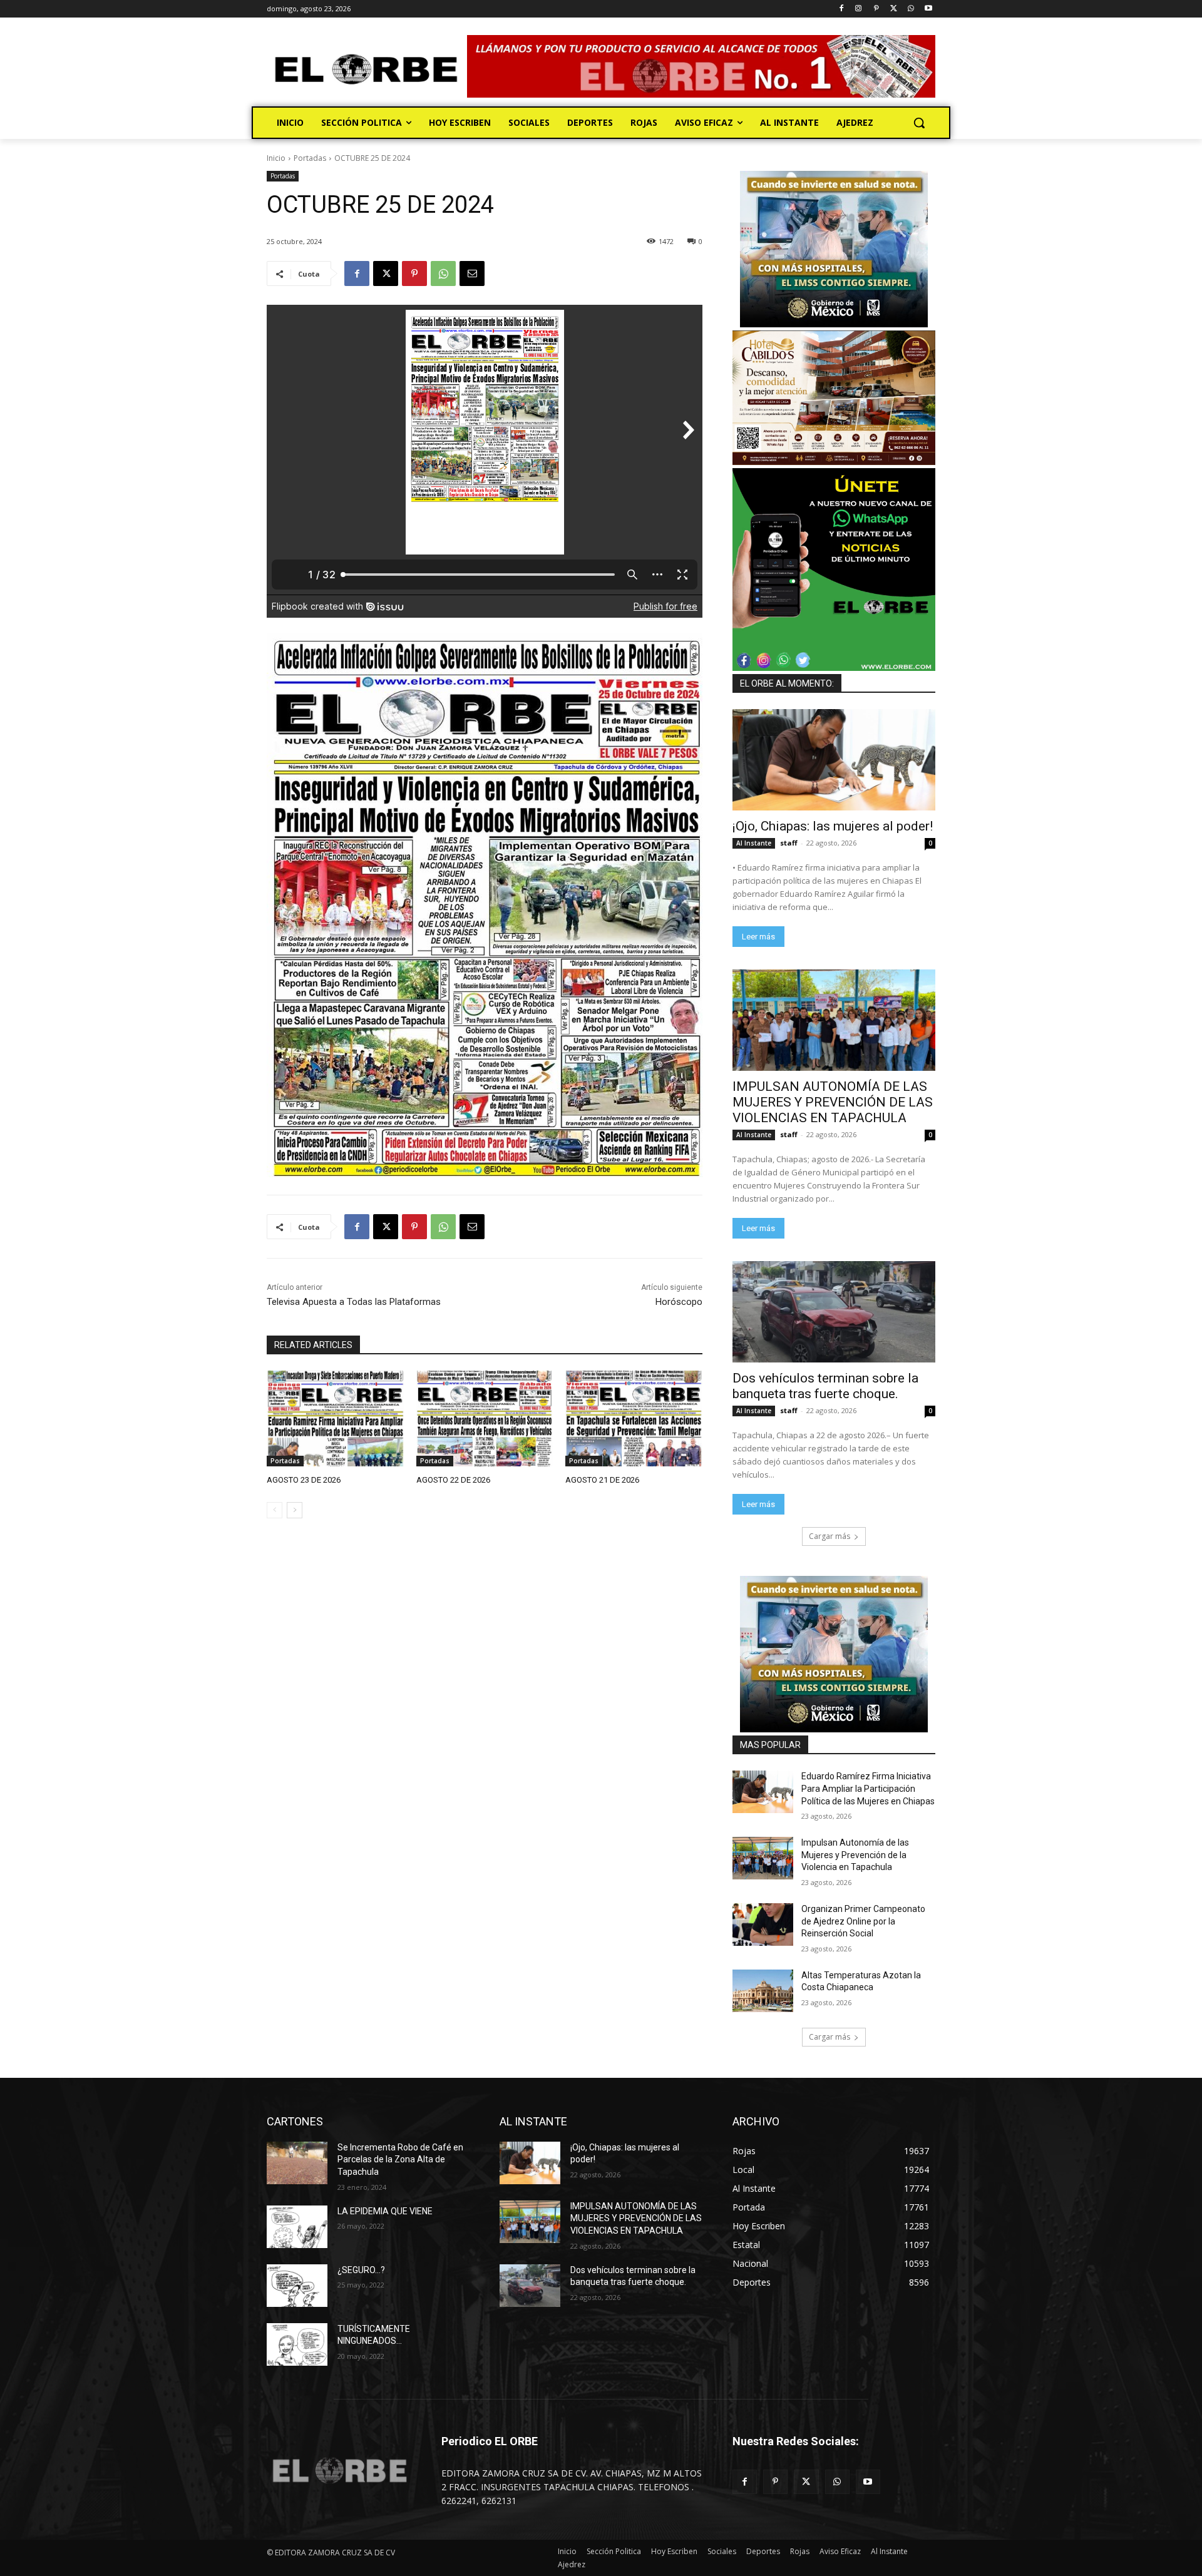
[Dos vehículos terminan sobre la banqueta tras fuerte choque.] (834, 1312)
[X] (894, 9)
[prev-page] (275, 1510)
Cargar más (830, 1536)
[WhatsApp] (911, 9)
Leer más (758, 937)
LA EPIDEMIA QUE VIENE (385, 2211)
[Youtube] (928, 9)
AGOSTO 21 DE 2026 (602, 1480)
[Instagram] (859, 9)
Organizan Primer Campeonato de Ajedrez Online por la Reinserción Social (863, 1921)
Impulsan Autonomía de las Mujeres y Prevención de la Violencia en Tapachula (855, 1855)
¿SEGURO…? (361, 2270)
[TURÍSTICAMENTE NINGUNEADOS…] (297, 2344)
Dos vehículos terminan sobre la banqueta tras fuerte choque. (825, 1386)
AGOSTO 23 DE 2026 (304, 1480)
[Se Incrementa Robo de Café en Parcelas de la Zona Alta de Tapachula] (297, 2163)
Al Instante (754, 843)
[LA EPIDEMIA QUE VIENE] (297, 2227)
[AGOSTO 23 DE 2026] (335, 1418)
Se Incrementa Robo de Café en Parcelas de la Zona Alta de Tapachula (400, 2159)
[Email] (472, 273)
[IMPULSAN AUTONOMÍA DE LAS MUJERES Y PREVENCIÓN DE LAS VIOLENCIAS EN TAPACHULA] (834, 1020)
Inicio (276, 158)
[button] (919, 123)
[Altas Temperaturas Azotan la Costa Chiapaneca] (763, 1991)
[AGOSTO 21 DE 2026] (634, 1418)
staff (789, 843)
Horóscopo (679, 1302)
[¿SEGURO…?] (297, 2286)
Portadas (310, 158)
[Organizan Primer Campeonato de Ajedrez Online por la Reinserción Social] (763, 1924)
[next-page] (295, 1510)
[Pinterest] (876, 9)
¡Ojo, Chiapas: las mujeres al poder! (833, 826)
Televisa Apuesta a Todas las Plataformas (354, 1302)
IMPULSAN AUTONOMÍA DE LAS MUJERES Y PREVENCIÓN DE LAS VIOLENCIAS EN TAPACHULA (833, 1102)
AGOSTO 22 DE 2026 (453, 1480)
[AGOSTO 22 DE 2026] (485, 1418)
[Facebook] (841, 9)
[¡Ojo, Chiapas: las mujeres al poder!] (834, 760)
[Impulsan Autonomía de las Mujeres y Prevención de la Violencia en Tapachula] (763, 1858)
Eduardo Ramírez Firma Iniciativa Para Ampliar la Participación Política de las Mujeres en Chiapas (868, 1788)
